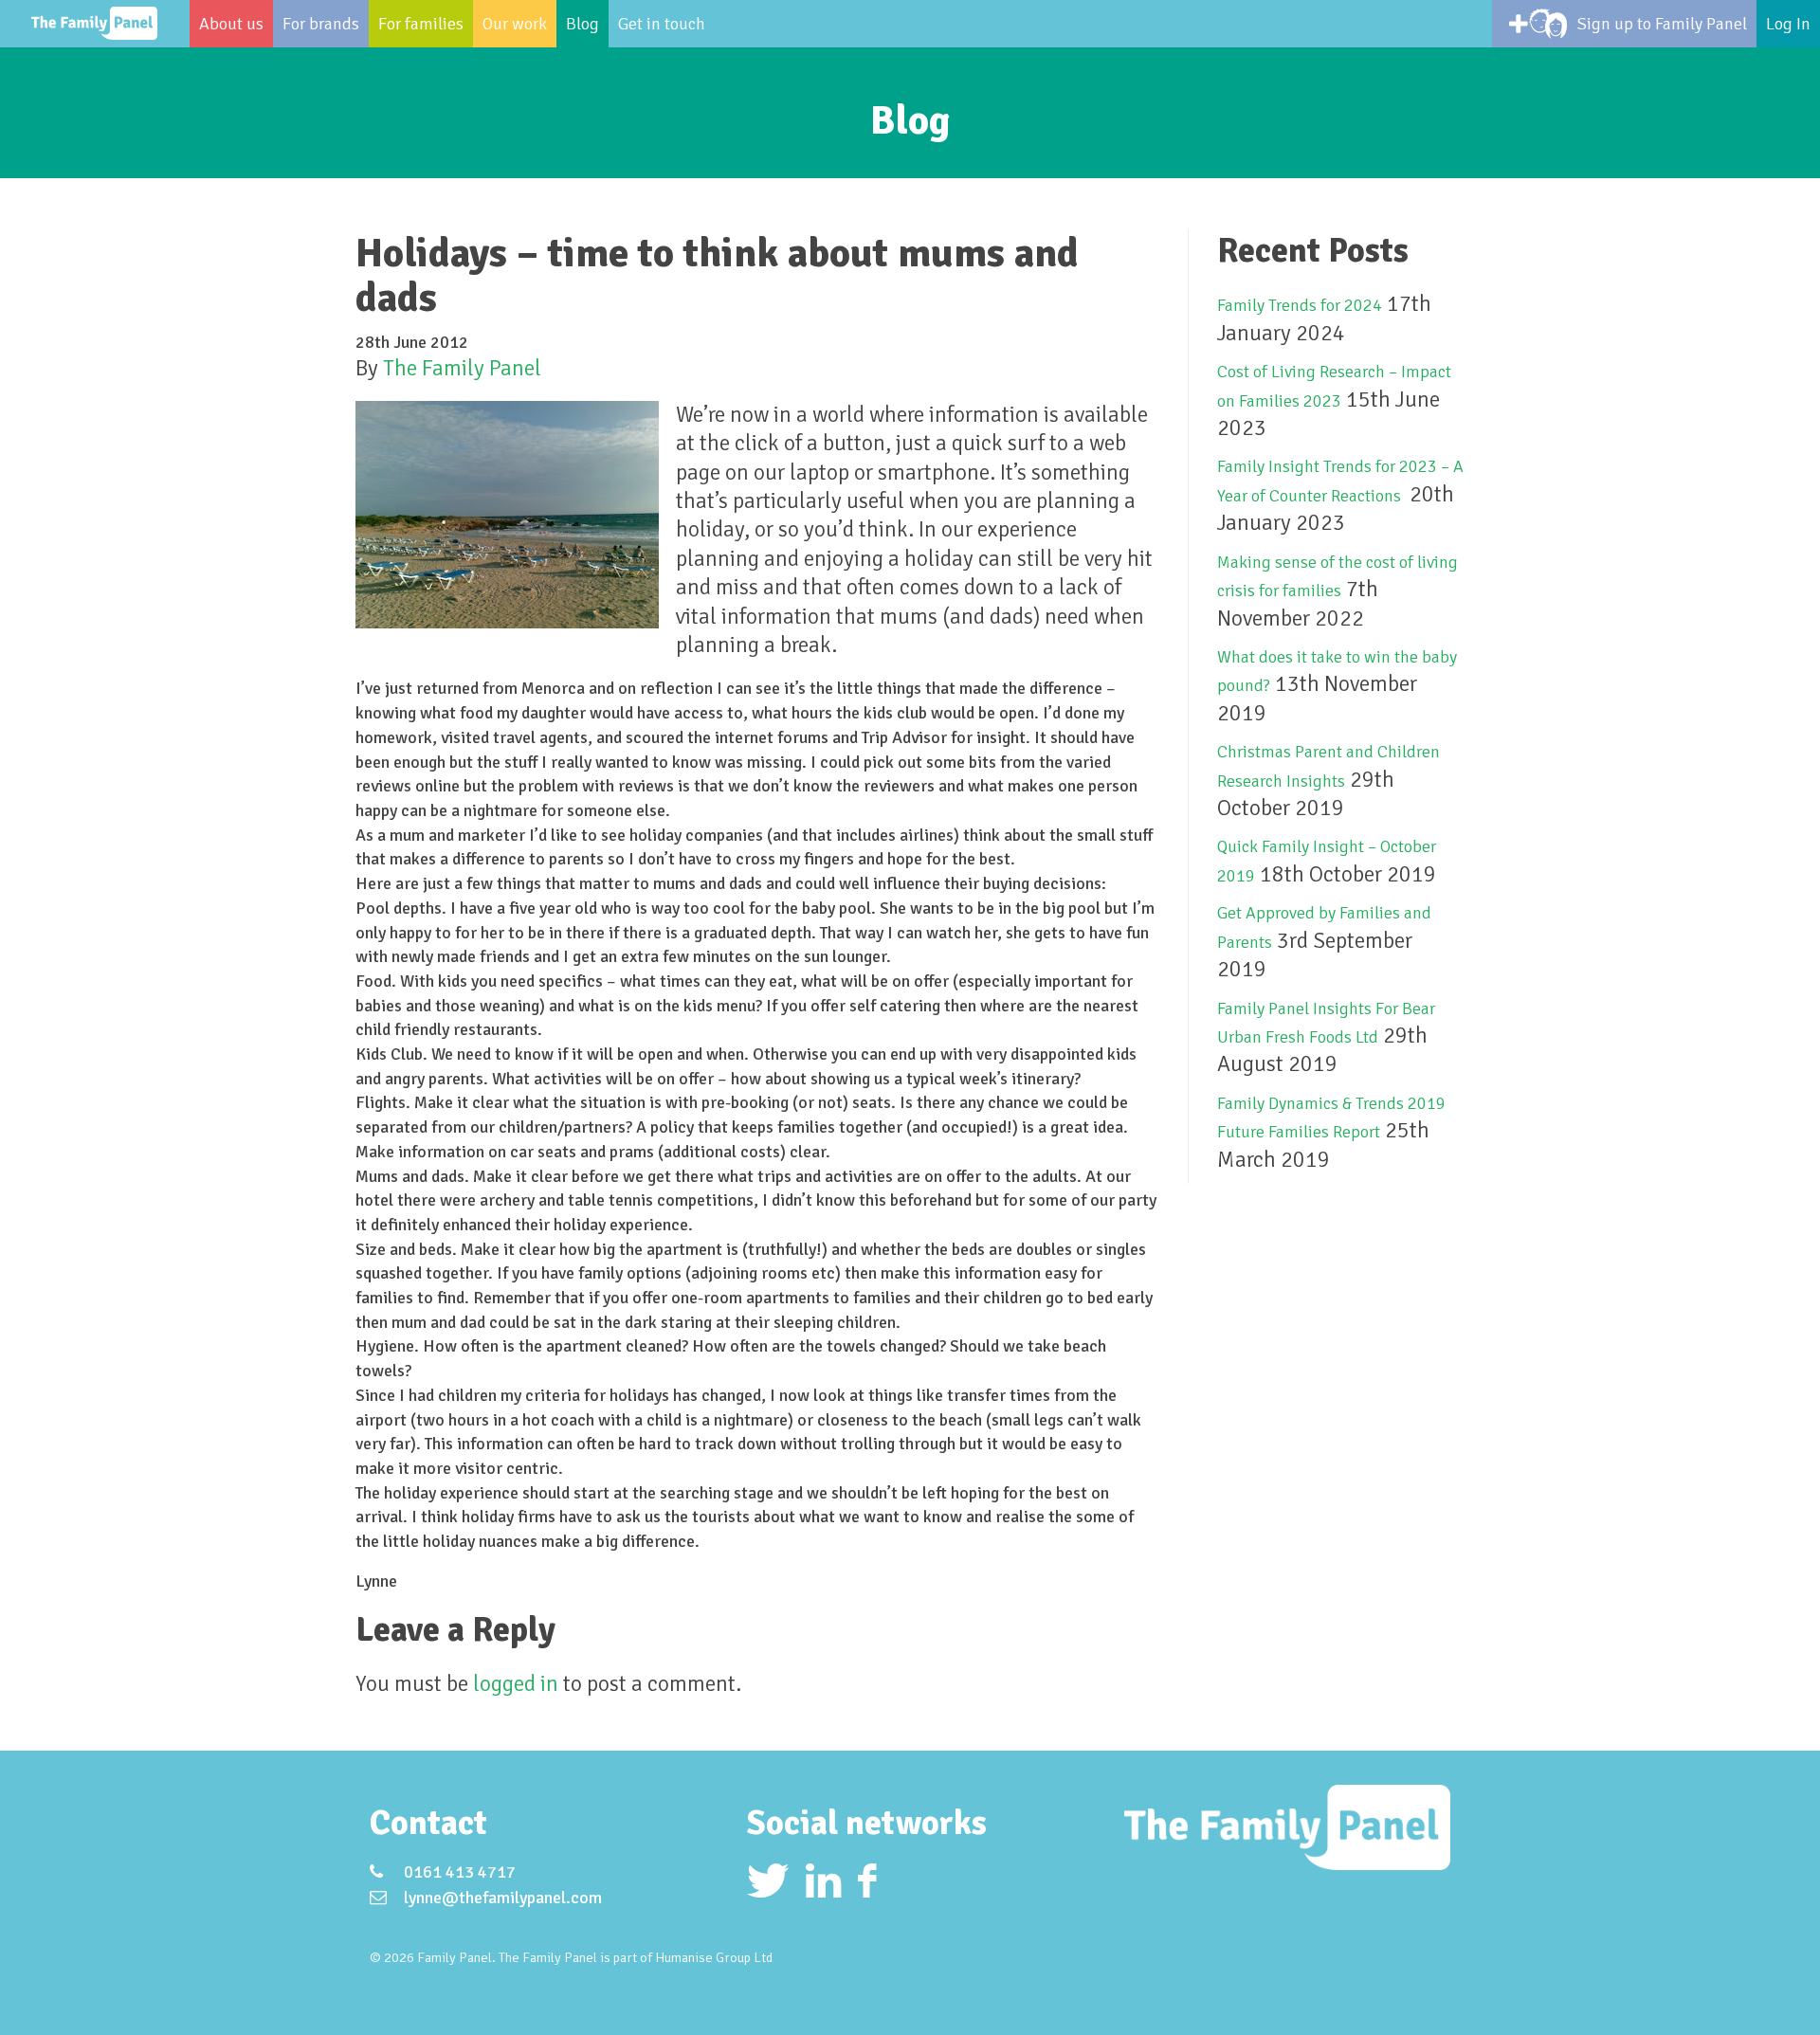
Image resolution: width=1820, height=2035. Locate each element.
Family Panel (95, 24)
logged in (516, 1684)
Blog (582, 24)
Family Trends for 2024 (1300, 305)
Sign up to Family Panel (1662, 24)
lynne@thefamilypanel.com (503, 1898)
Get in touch (662, 24)
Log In (1788, 24)
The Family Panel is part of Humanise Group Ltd (636, 1957)
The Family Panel (462, 368)
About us (231, 24)
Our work (515, 24)
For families (421, 24)
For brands (321, 24)
